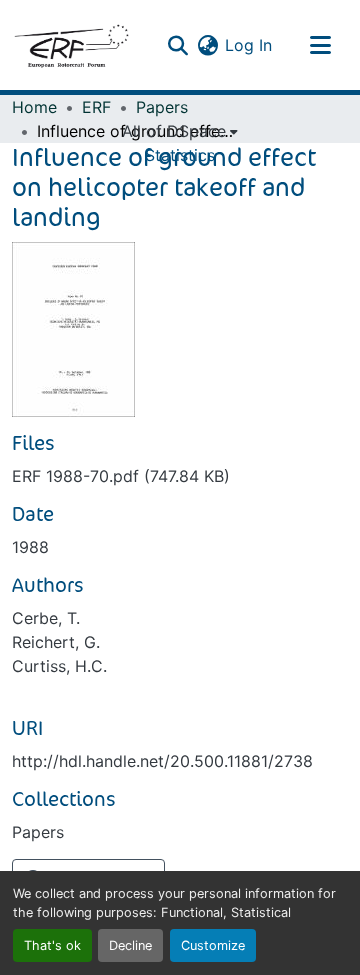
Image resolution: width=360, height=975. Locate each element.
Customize (213, 945)
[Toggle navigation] (320, 45)
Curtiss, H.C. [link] (59, 666)
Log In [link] (248, 45)
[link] (180, 476)
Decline (130, 945)
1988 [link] (30, 547)
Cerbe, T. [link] (46, 618)
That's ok (52, 945)
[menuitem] (180, 131)
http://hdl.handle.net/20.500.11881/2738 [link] (162, 761)
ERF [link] (96, 107)
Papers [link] (162, 107)
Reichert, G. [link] (56, 642)
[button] (71, 45)
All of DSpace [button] (174, 131)
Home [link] (34, 107)
